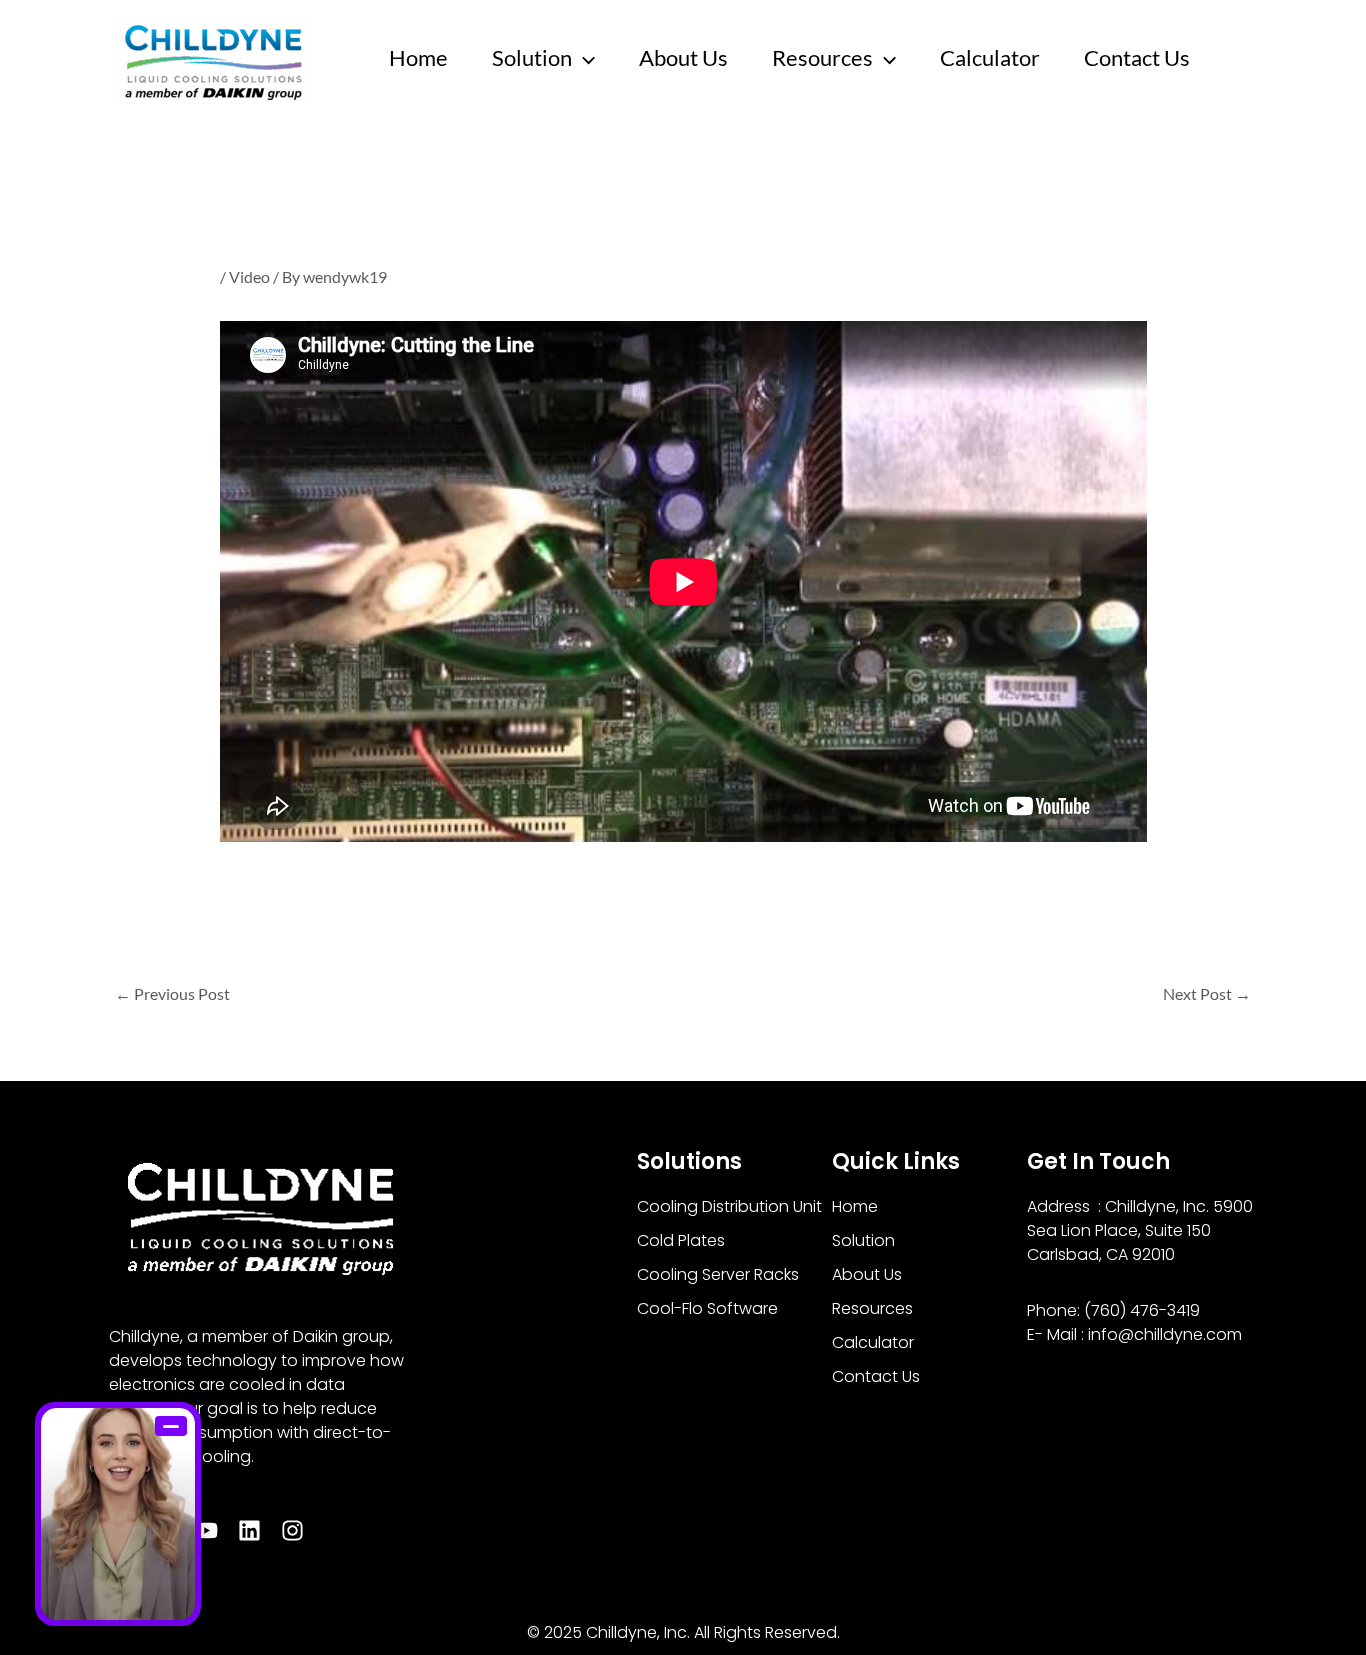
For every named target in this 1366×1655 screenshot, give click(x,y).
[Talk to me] (118, 1514)
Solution (532, 57)
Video (249, 276)
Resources (822, 57)
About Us (683, 57)
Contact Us (1137, 57)
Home (418, 57)
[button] (583, 58)
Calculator (990, 57)
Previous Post (172, 993)
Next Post (1207, 993)
